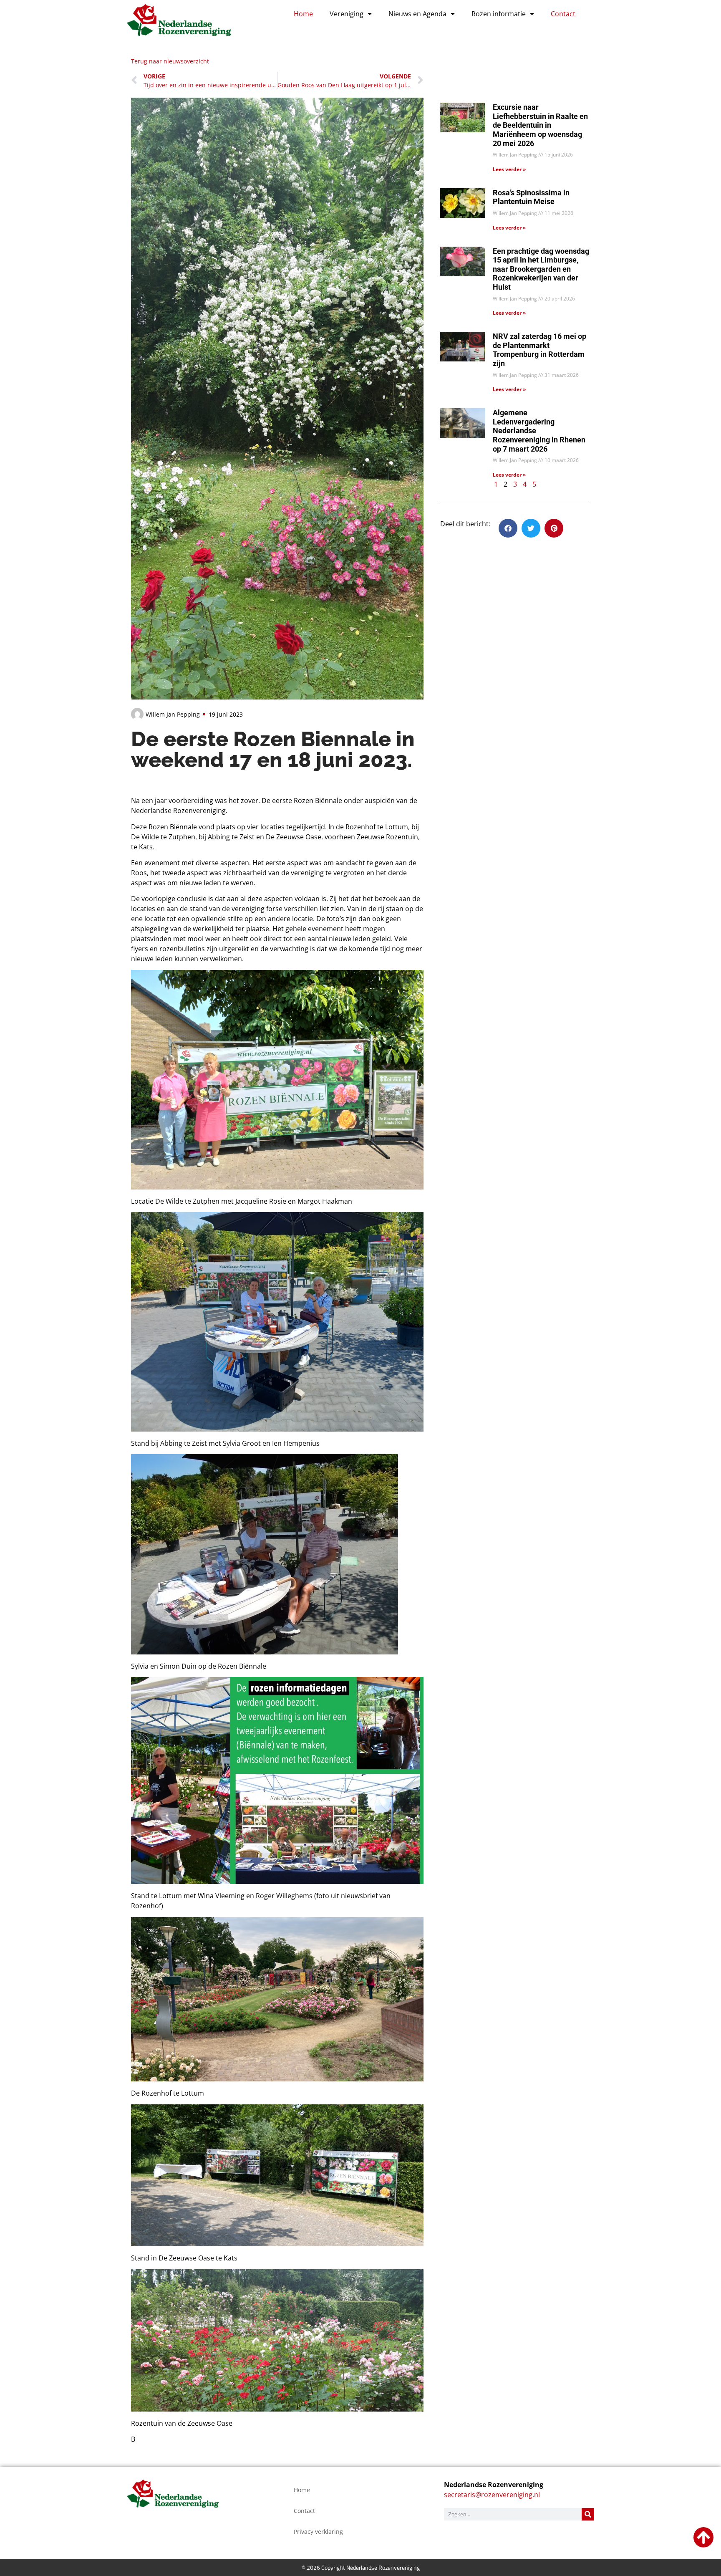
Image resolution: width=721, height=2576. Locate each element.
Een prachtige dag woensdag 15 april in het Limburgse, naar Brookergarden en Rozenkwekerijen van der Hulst (541, 269)
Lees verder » (509, 169)
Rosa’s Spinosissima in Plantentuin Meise (531, 197)
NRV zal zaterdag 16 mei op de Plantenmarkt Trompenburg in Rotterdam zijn (539, 350)
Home (303, 14)
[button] (508, 528)
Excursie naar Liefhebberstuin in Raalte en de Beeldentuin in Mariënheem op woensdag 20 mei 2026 (540, 125)
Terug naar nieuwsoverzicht (170, 61)
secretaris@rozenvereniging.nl (492, 2495)
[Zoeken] (588, 2514)
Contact (563, 14)
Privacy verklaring (318, 2532)
